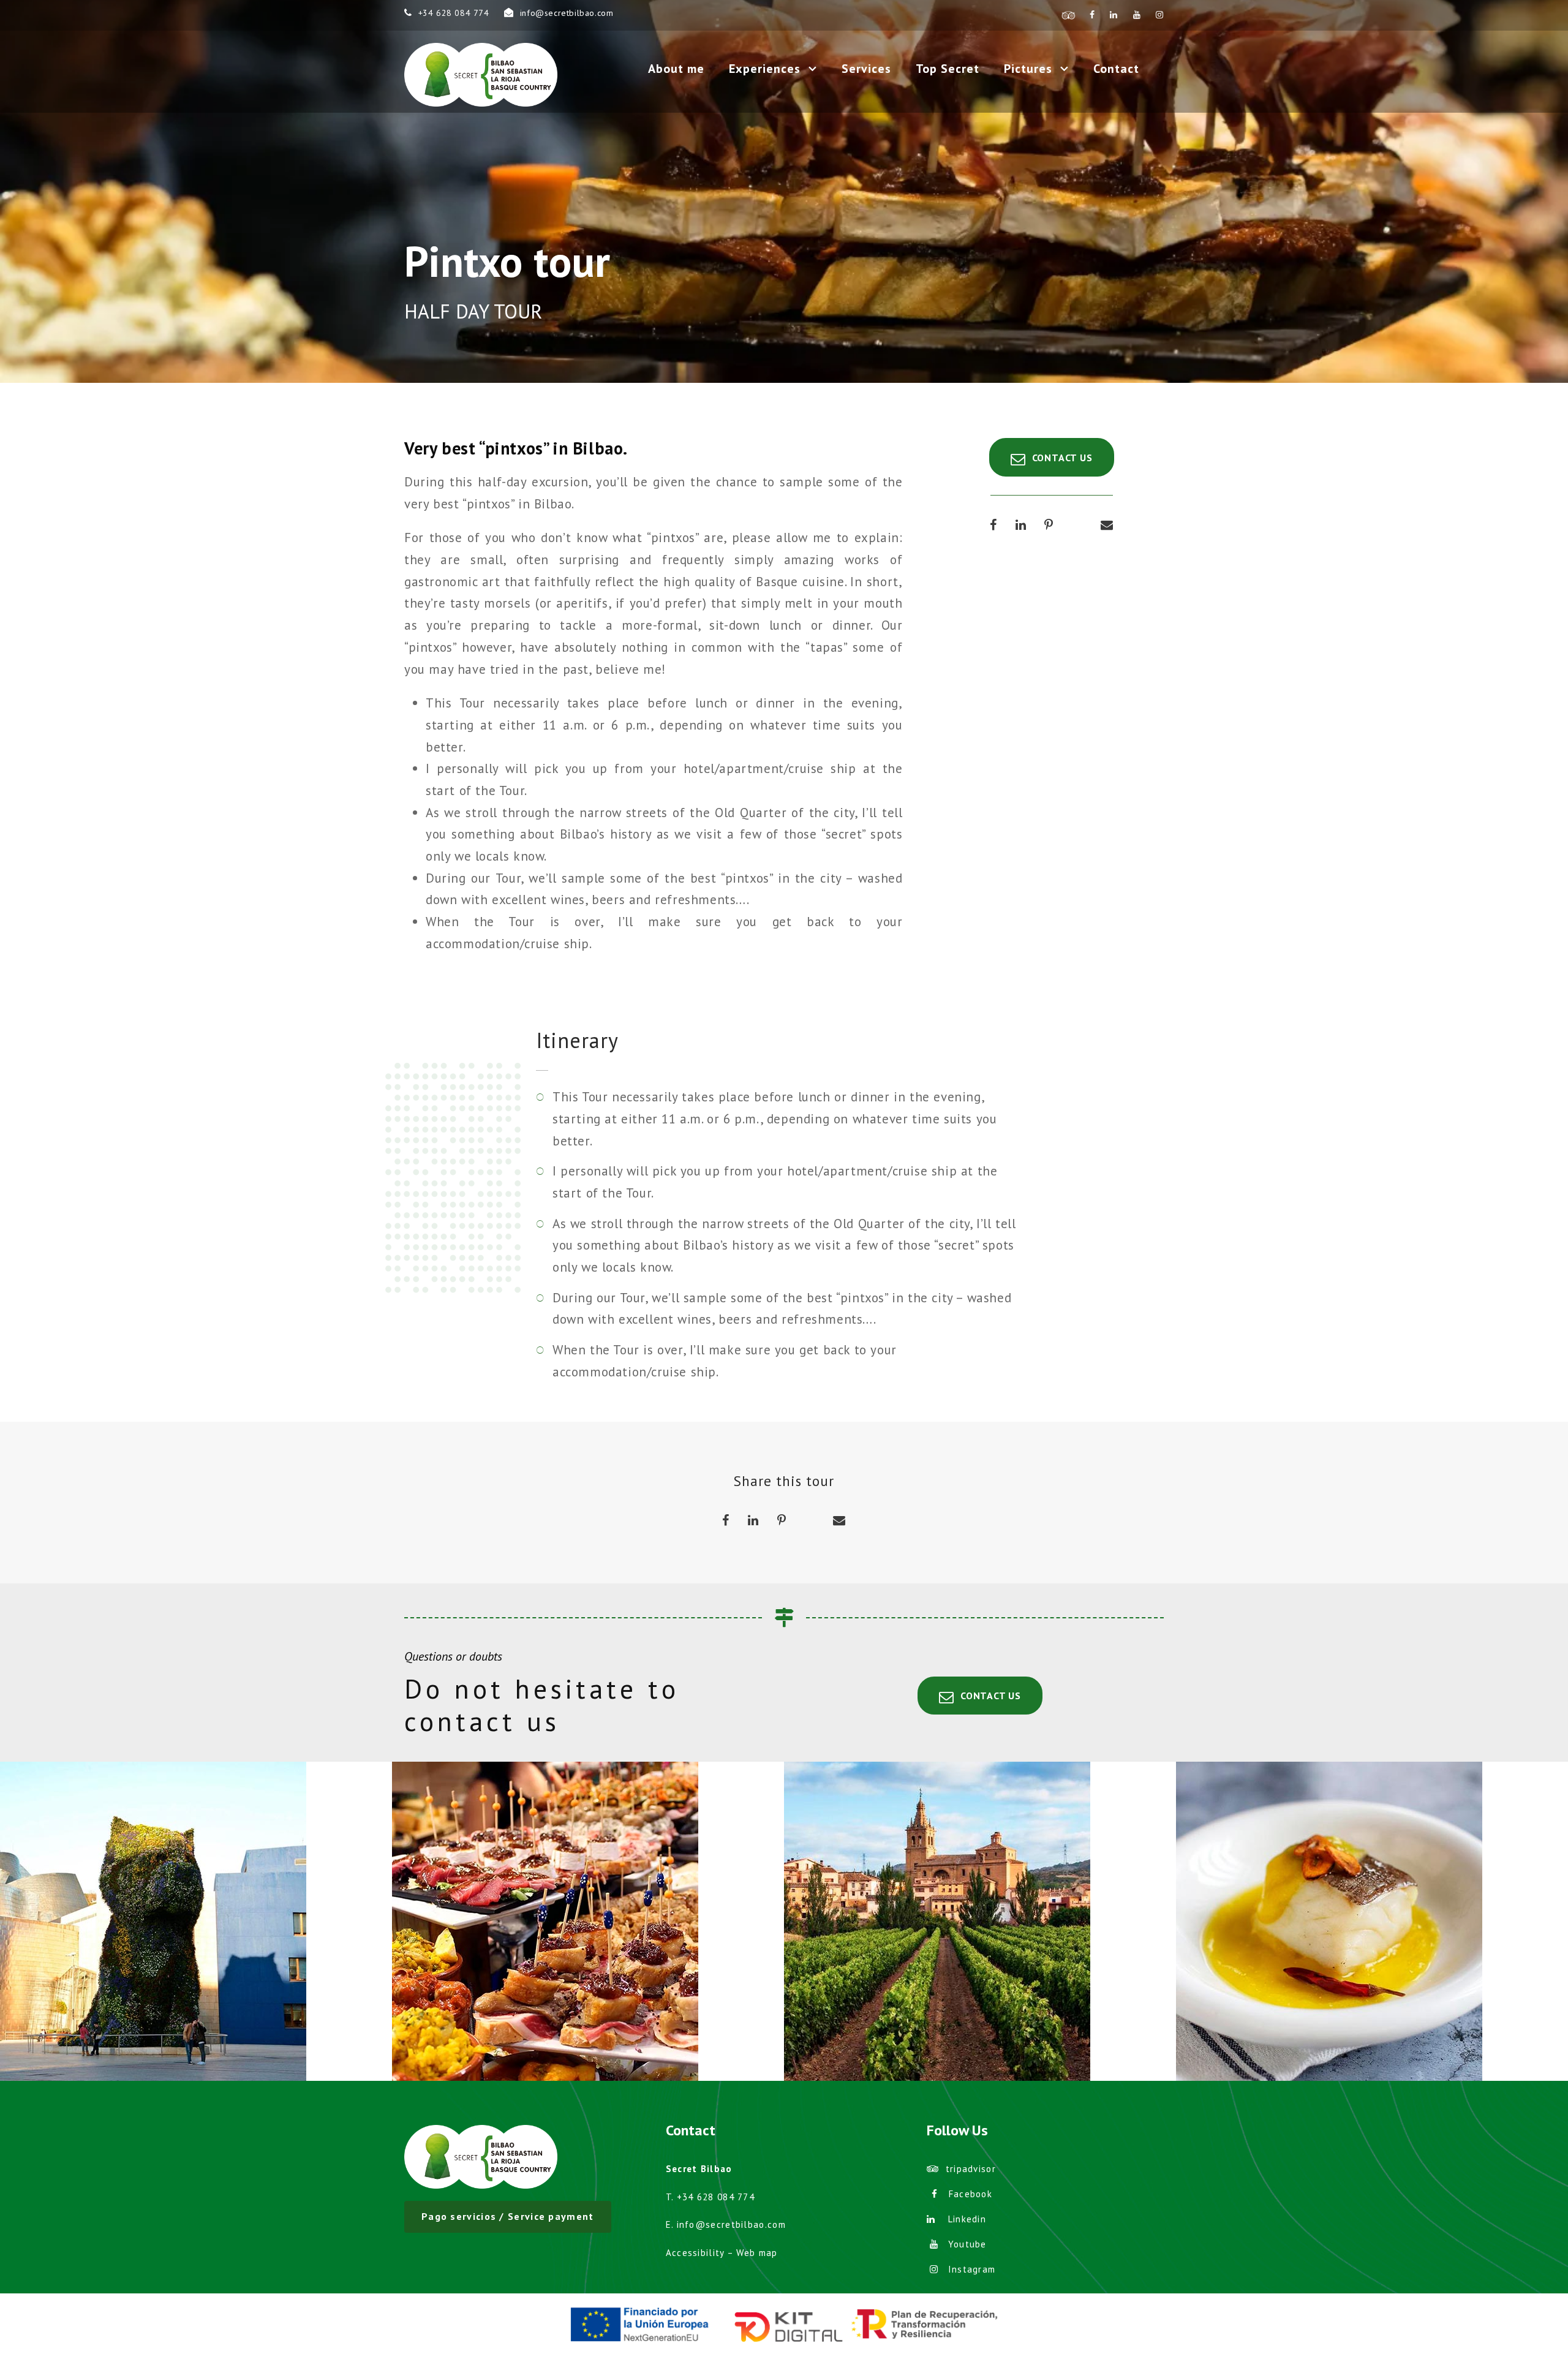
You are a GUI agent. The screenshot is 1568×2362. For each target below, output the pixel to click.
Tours (222, 1938)
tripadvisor (971, 2169)
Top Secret (948, 69)
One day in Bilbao (196, 1907)
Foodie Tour (1372, 1907)
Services (866, 69)
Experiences (765, 69)
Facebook (971, 2194)
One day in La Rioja (980, 1907)
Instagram (972, 2269)
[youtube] (1137, 15)
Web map (757, 2253)
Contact (1116, 69)
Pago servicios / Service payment (508, 2216)
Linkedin (967, 2219)
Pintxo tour (588, 1907)
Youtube (967, 2244)
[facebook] (1092, 15)
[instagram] (1160, 15)
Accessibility (695, 2253)
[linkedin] (1114, 15)
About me (676, 69)
